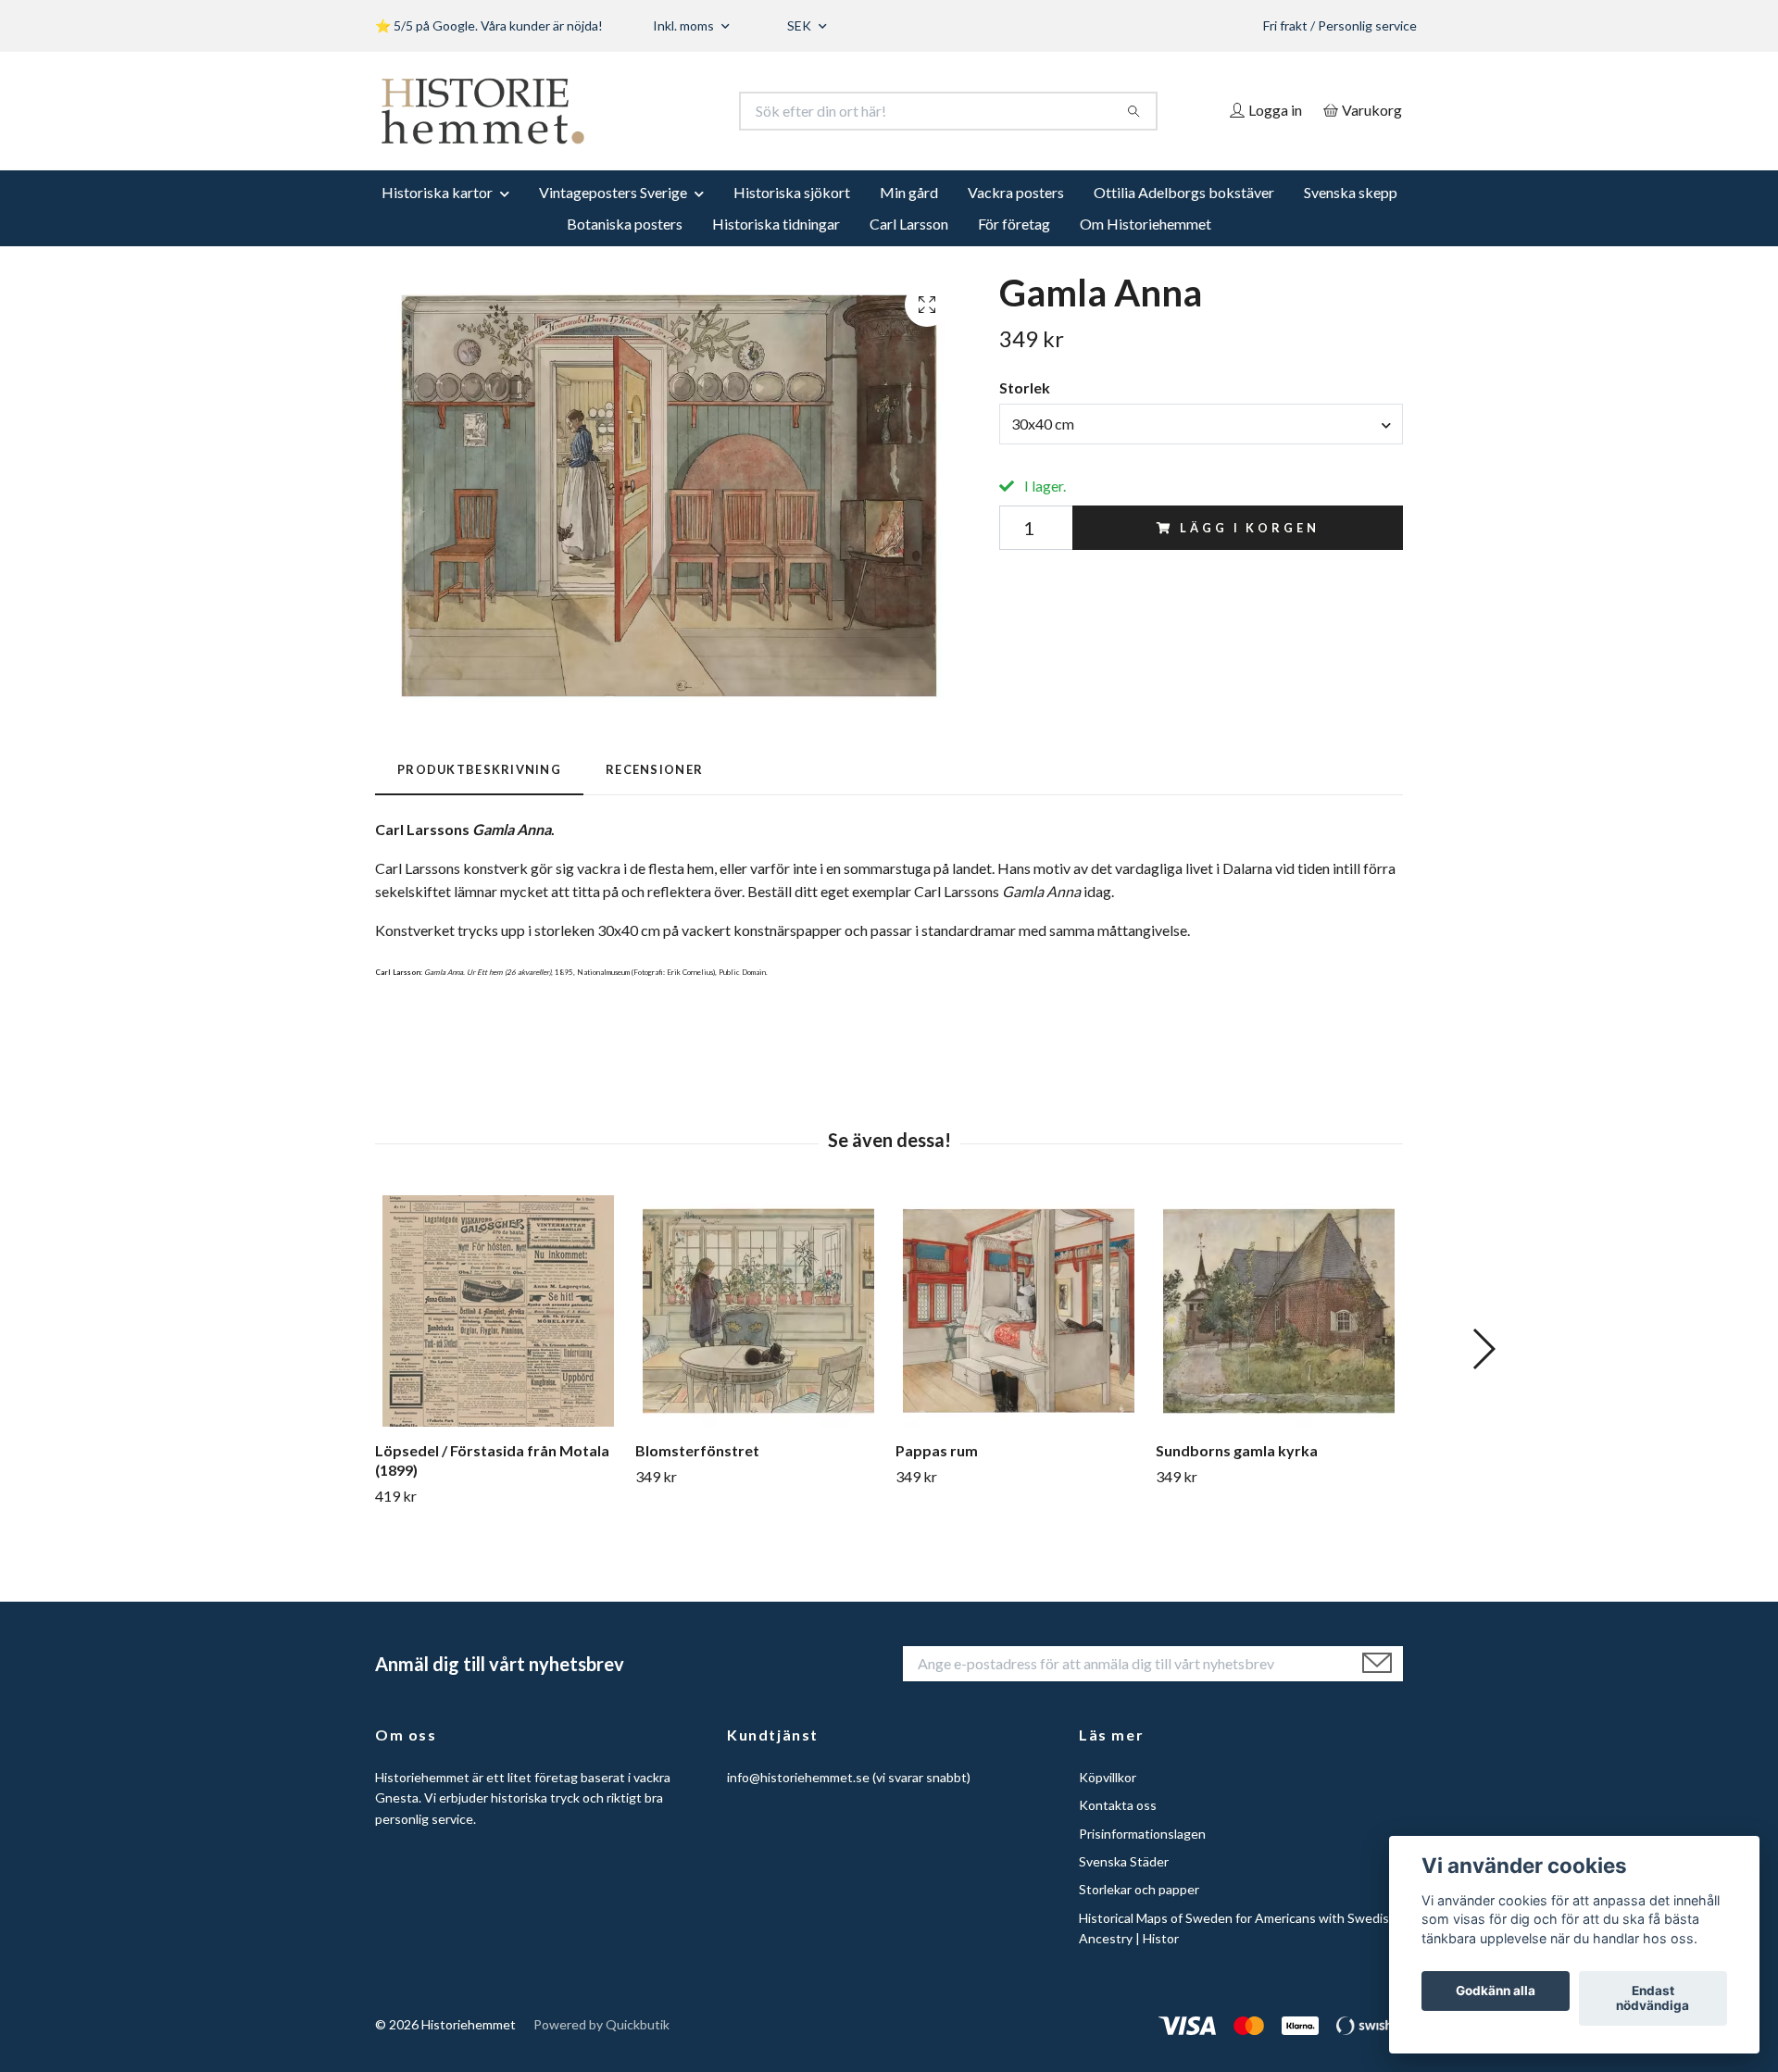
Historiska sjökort (792, 192)
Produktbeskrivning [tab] (479, 769)
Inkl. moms (685, 25)
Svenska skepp (1351, 192)
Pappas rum (937, 1450)
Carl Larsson (909, 224)
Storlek (1025, 387)
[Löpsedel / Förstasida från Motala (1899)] (498, 1311)
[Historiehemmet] (632, 111)
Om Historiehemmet (1146, 224)
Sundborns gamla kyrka (1237, 1450)
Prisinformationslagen (1142, 1834)
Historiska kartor (437, 192)
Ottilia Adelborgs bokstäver (1184, 192)
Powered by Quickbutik (601, 2024)
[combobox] (1201, 424)
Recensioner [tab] (654, 769)
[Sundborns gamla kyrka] (1279, 1311)
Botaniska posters (625, 224)
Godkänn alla (1496, 1991)
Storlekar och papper (1139, 1889)
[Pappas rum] (1019, 1311)
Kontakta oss (1118, 1805)
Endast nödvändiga (1653, 1999)
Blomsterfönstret (697, 1450)
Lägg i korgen (1249, 528)
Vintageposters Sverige (613, 192)
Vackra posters (1016, 192)
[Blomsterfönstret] (758, 1311)
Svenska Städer (1124, 1861)
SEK (801, 25)
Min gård (909, 192)
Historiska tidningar (776, 224)
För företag (1014, 224)
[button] (1483, 1349)
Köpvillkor (1108, 1777)
